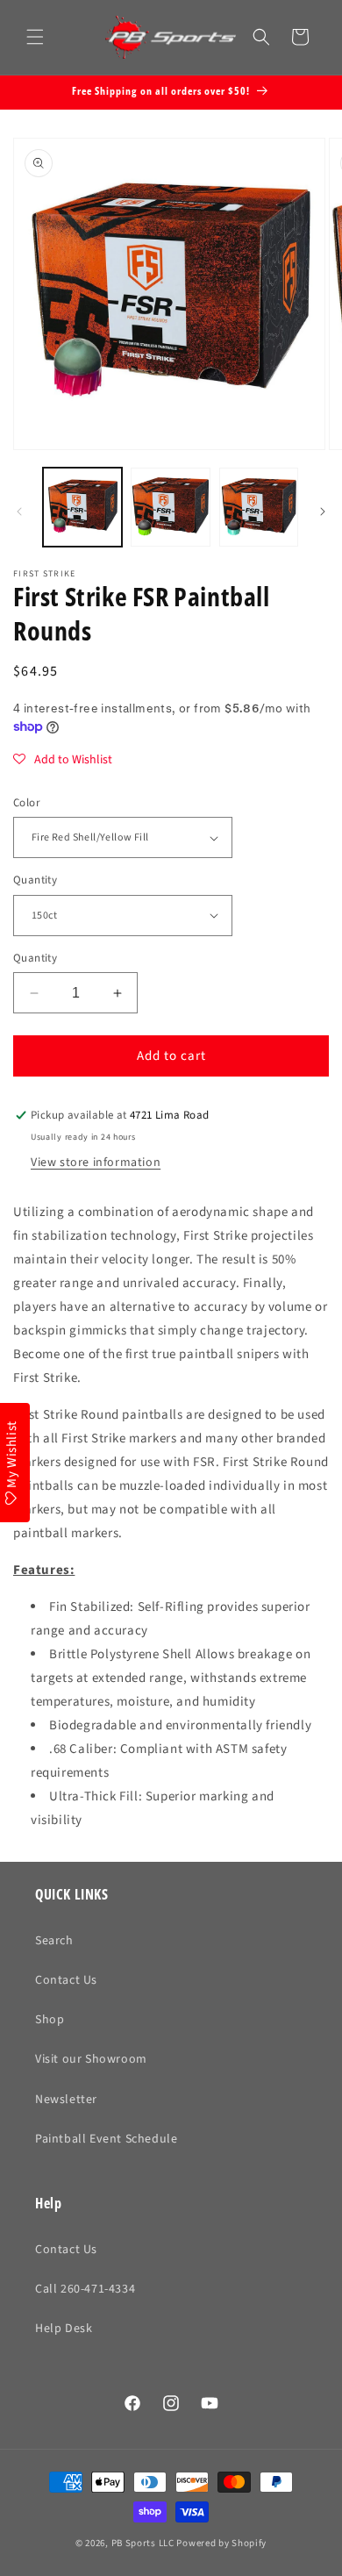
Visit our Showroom (91, 2059)
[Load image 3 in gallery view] (259, 507)
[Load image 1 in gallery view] (82, 507)
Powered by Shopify (221, 2543)
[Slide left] (19, 512)
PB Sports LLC (143, 2543)
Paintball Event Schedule (106, 2139)
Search (54, 1941)
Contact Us (66, 1980)
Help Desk (64, 2329)
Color (27, 803)
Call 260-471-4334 (85, 2289)
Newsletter (66, 2100)
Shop (50, 2020)
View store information (96, 1163)
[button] (35, 37)
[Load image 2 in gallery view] (170, 507)
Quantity (35, 880)
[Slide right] (323, 512)
